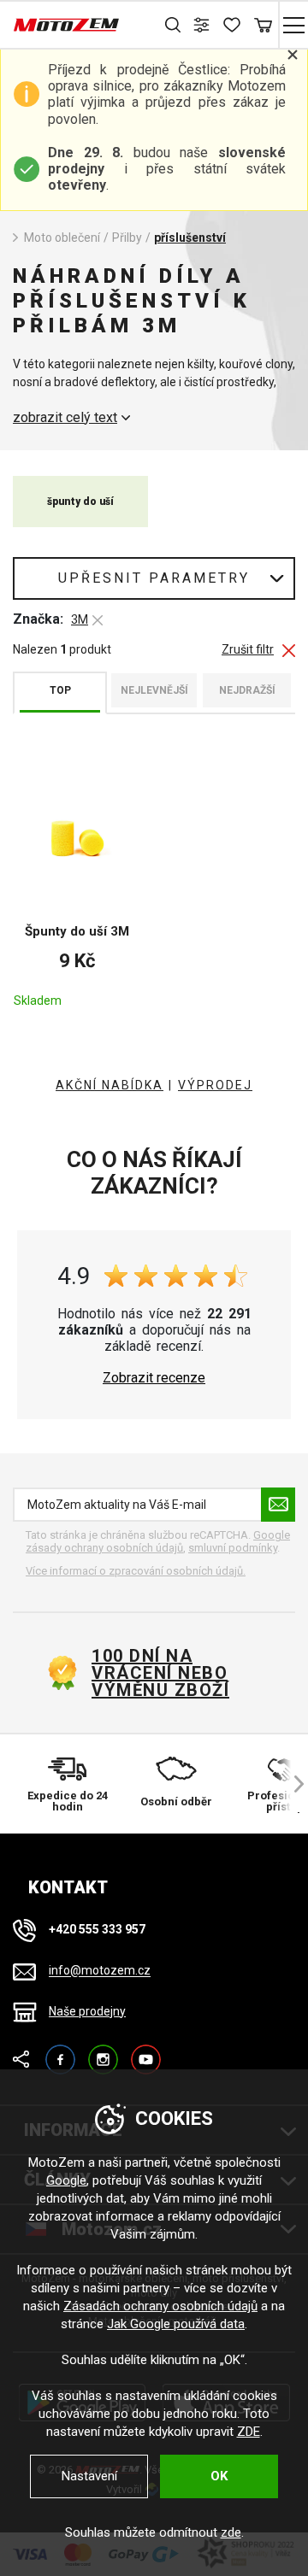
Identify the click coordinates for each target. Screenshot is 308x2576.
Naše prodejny (87, 2011)
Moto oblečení (62, 238)
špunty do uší (80, 502)
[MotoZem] (66, 25)
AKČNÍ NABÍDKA (110, 1085)
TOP (60, 690)
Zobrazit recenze (154, 1378)
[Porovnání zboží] (203, 25)
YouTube (146, 2052)
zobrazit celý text (65, 418)
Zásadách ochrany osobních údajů (160, 2306)
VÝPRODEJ (215, 1085)
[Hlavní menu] (293, 25)
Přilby (127, 238)
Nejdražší (247, 690)
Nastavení (89, 2476)
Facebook (60, 2052)
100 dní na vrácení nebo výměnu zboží (160, 1673)
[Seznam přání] (233, 25)
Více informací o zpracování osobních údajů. (136, 1571)
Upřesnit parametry (154, 578)
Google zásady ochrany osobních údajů (158, 1542)
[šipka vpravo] (291, 1784)
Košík (263, 25)
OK (219, 2476)
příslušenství (190, 238)
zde (231, 2532)
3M (80, 619)
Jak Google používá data (176, 2324)
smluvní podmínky (233, 1548)
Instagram (103, 2052)
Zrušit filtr (248, 650)
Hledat (173, 25)
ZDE (249, 2432)
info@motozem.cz (100, 1971)
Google (66, 2180)
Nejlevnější (154, 690)
